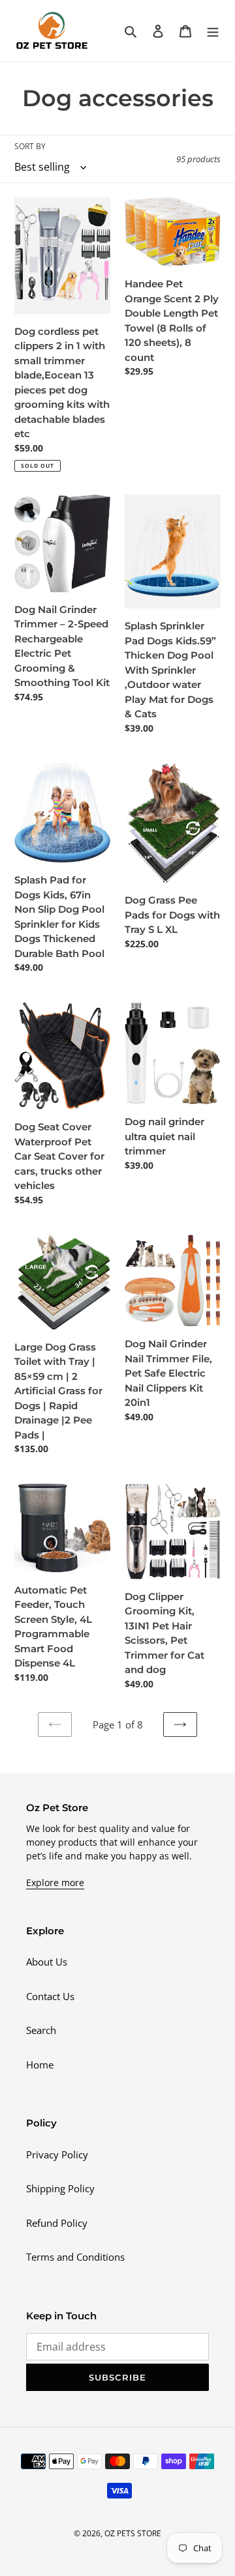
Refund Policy (57, 2223)
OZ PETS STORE (133, 2533)
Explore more (55, 1882)
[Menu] (213, 30)
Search (41, 2030)
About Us (47, 1962)
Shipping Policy (60, 2188)
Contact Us (50, 1996)
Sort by (30, 146)
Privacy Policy (57, 2154)
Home (40, 2065)
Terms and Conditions (75, 2257)
